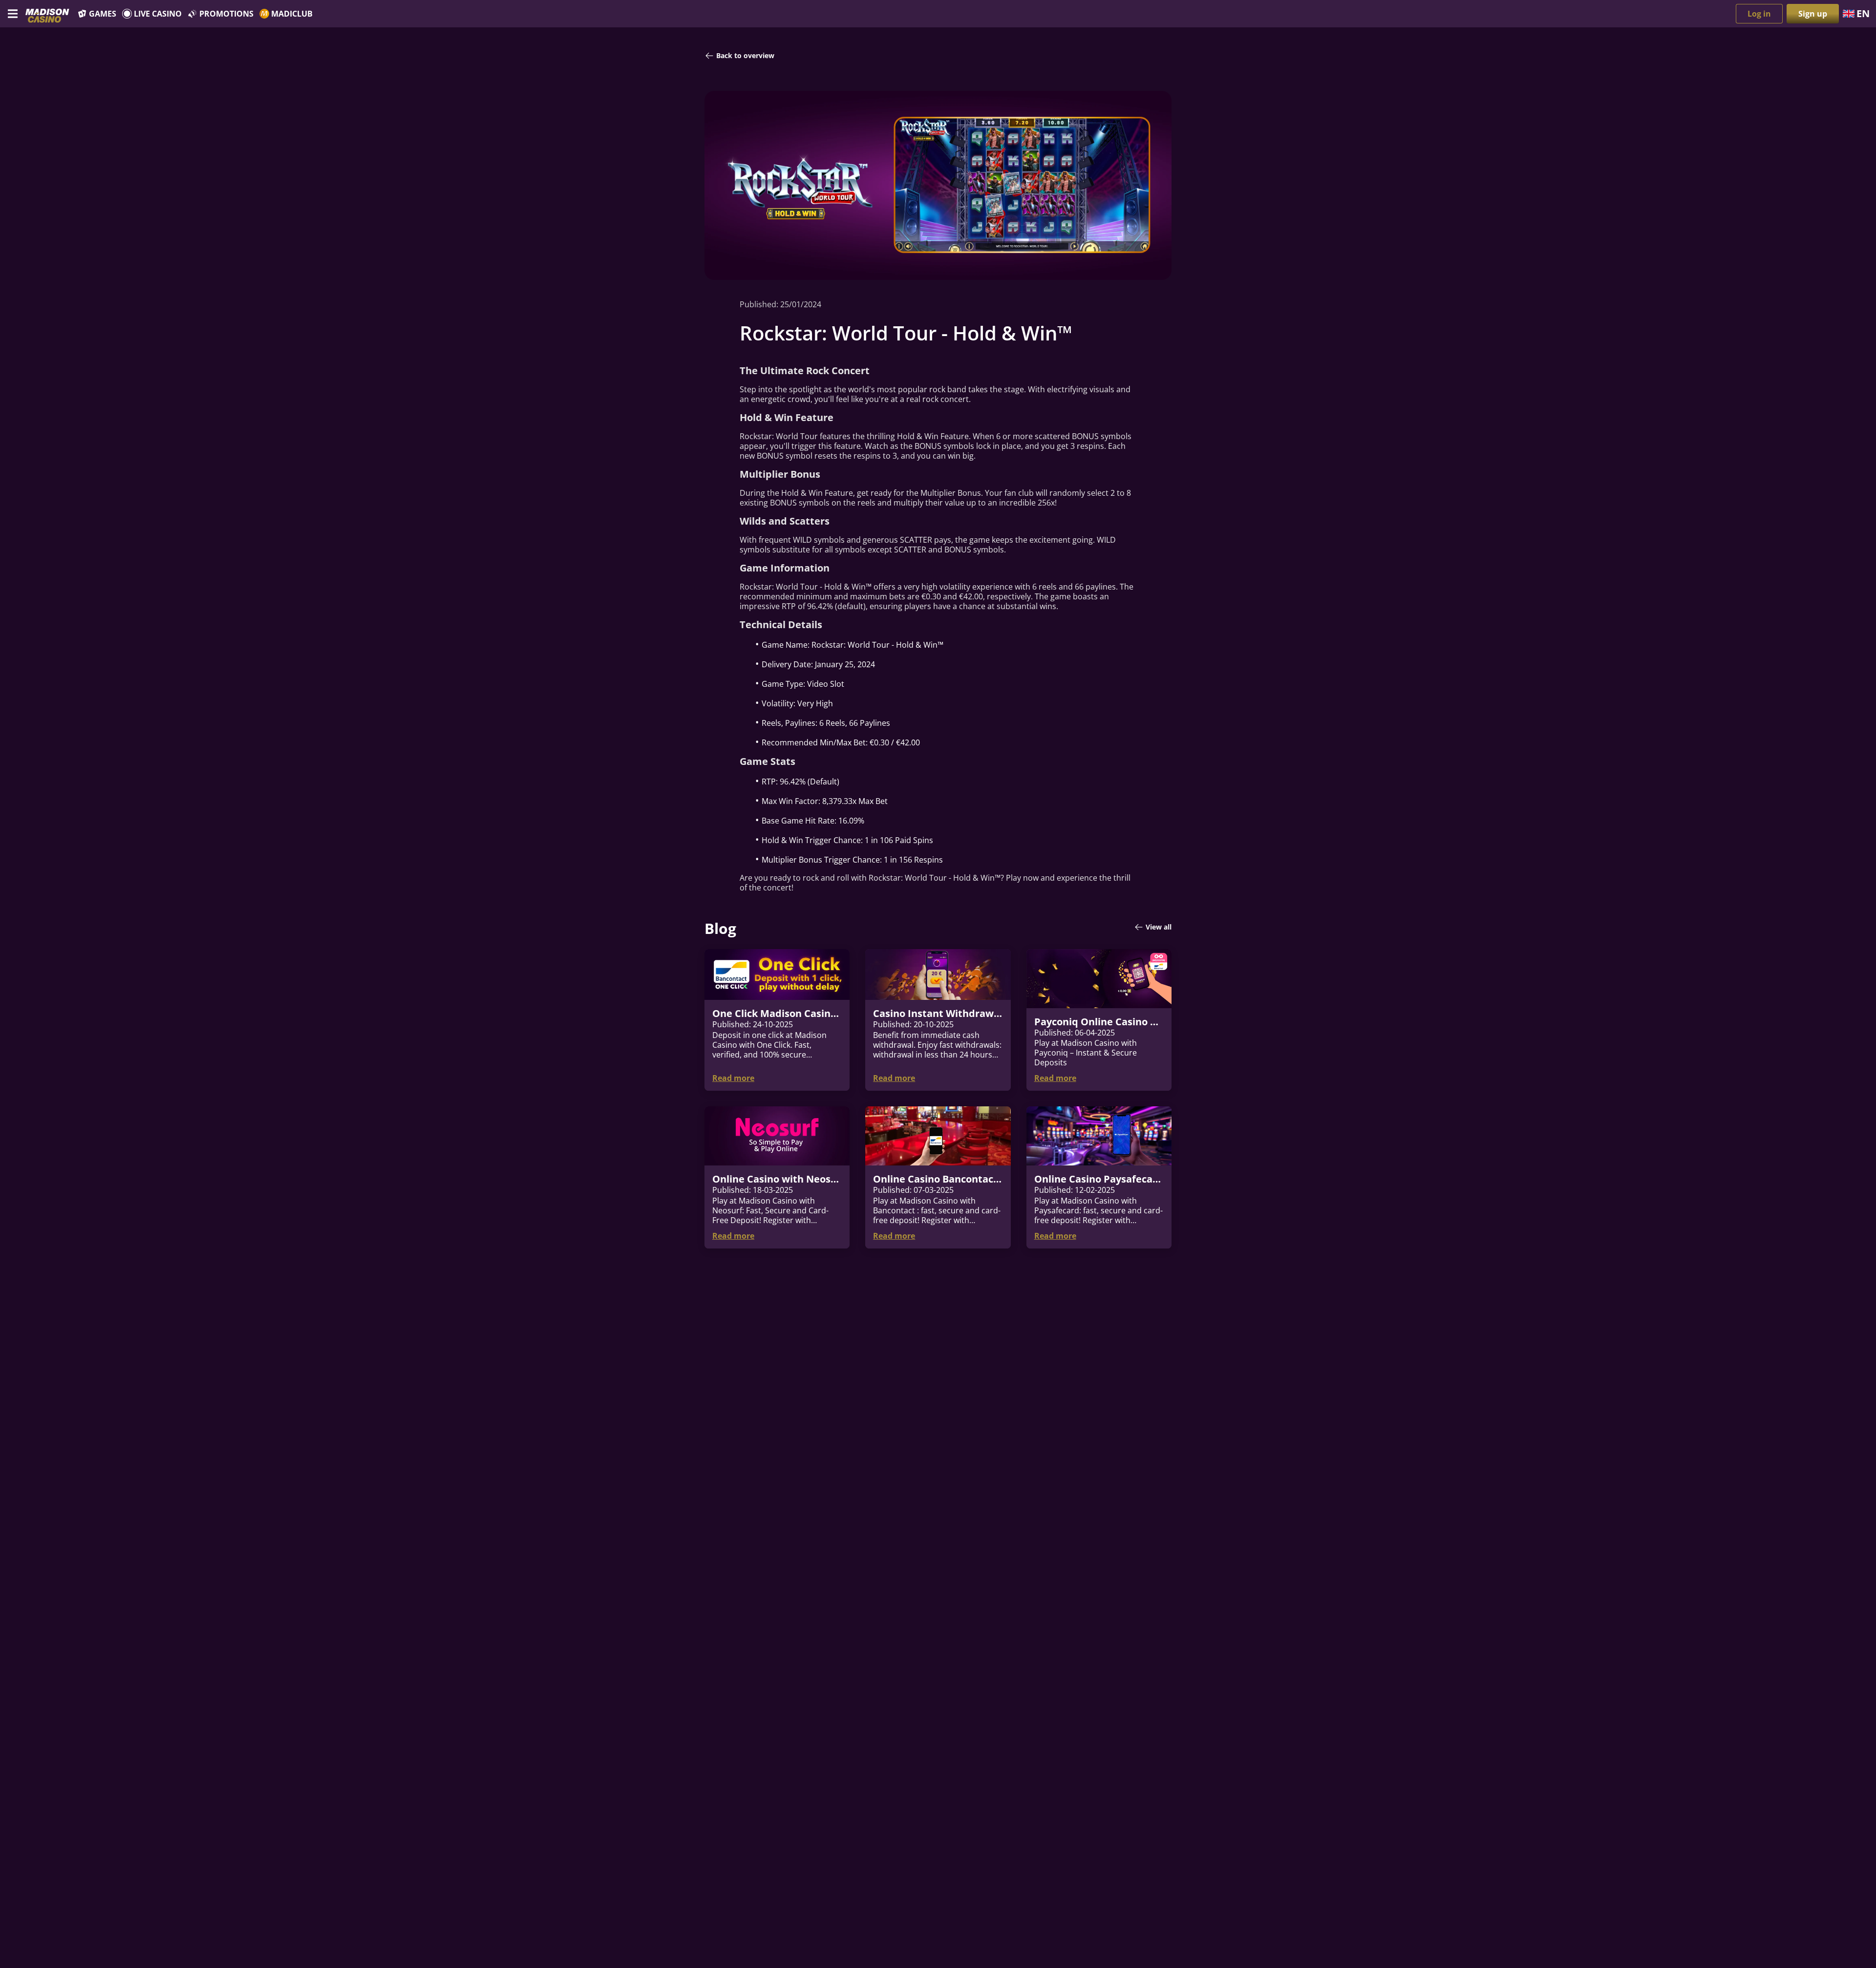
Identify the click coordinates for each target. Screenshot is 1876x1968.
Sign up (1813, 14)
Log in (1759, 14)
